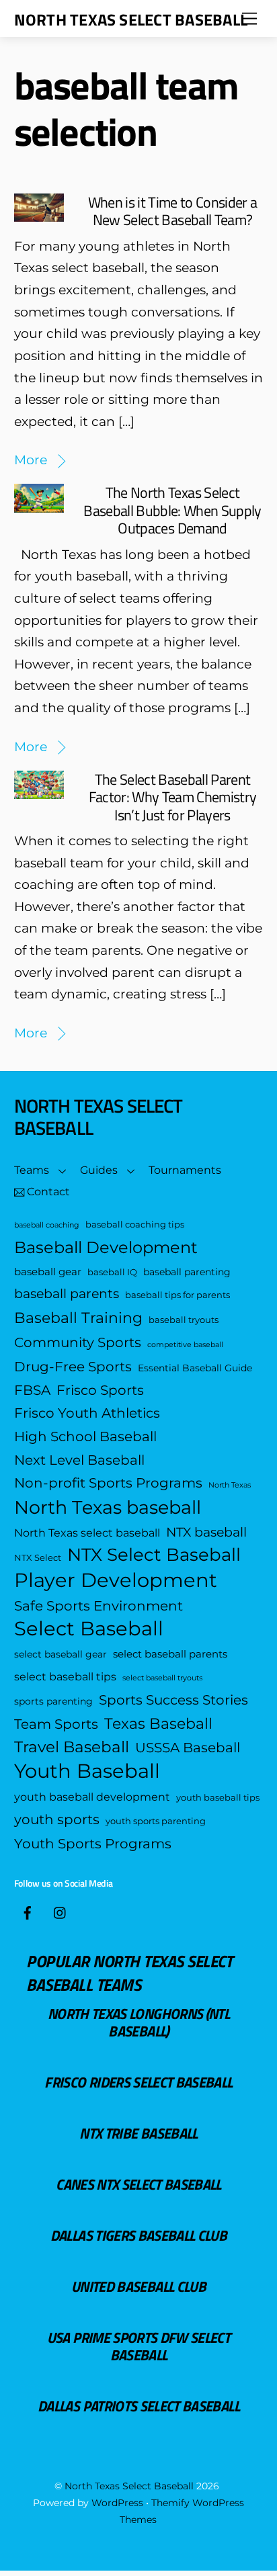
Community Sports (78, 1342)
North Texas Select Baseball (129, 2486)
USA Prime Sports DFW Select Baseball (138, 2346)
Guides (99, 1170)
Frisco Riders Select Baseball (138, 2082)
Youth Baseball (87, 1771)
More (31, 460)
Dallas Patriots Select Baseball (138, 2406)
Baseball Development (106, 1247)
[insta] (61, 1911)
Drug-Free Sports (73, 1366)
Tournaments (185, 1170)
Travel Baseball (72, 1747)
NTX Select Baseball (154, 1555)
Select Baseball (89, 1629)
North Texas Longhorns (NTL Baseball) (138, 2022)
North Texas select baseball (87, 1533)
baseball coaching (47, 1225)
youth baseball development (92, 1797)
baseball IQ (112, 1272)
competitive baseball (185, 1345)
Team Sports (56, 1724)
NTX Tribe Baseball (138, 2133)
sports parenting (53, 1701)
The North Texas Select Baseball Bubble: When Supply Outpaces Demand (172, 510)
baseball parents (67, 1294)
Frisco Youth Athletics (87, 1413)
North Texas (230, 1485)
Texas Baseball (158, 1723)
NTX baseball (206, 1532)
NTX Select (38, 1558)
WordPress (117, 2503)
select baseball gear (61, 1654)
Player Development (116, 1581)
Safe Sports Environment (98, 1605)
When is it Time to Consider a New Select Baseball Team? (173, 211)
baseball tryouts (184, 1320)
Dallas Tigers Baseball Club (138, 2235)
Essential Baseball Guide (195, 1368)
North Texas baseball (108, 1508)
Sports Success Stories (173, 1700)
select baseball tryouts (162, 1678)
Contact (47, 1192)
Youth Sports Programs (93, 1843)
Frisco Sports (100, 1390)
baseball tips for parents (177, 1295)
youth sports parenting (156, 1821)
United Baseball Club (138, 2286)
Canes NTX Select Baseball (138, 2184)
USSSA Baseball (188, 1747)
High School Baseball (85, 1436)
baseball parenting (187, 1272)
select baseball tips (65, 1676)
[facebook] (28, 1911)
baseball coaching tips (135, 1225)
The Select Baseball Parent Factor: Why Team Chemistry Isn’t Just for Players (173, 797)
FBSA (32, 1390)
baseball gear (48, 1272)
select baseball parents (170, 1654)
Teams (32, 1170)
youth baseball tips (218, 1798)
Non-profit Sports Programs (108, 1483)
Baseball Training (78, 1318)
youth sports (57, 1819)
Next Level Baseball (79, 1460)
